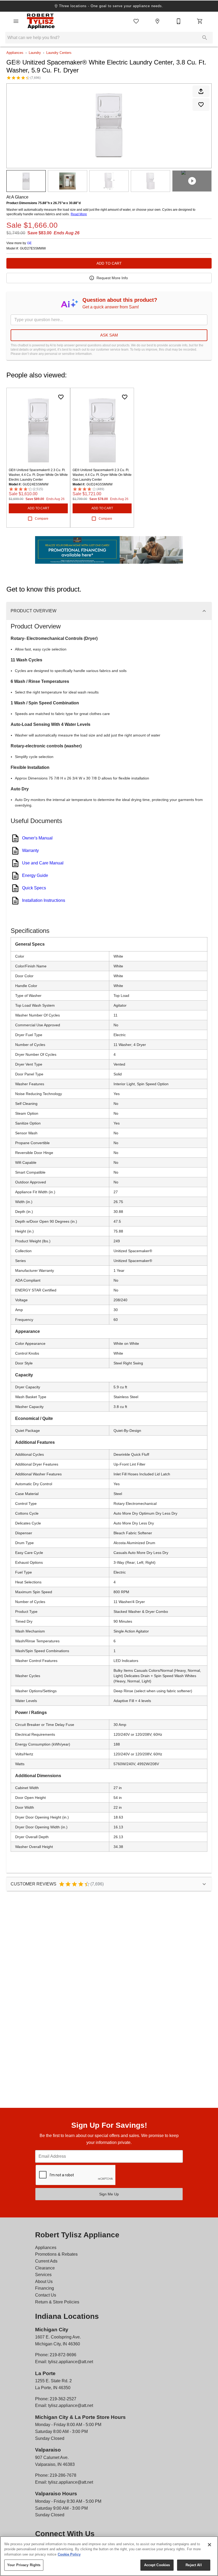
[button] (16, 21)
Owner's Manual (37, 838)
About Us (44, 2282)
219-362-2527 (63, 2399)
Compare (42, 519)
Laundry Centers (59, 53)
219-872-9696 (63, 2355)
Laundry (35, 53)
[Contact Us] (179, 21)
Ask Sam (109, 335)
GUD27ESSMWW (33, 249)
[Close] (209, 2545)
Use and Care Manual (43, 863)
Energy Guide (35, 875)
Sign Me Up (109, 2194)
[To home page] (41, 21)
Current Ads (46, 2261)
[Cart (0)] (200, 21)
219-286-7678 (63, 2475)
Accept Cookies (157, 2565)
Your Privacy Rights (24, 2565)
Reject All (194, 2565)
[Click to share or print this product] (201, 91)
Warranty (30, 850)
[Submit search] (205, 38)
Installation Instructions (44, 900)
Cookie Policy (69, 2554)
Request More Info (112, 278)
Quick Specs (34, 888)
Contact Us (46, 2295)
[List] (136, 21)
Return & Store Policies (57, 2302)
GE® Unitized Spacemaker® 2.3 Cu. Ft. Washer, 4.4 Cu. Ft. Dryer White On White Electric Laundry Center (38, 475)
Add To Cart (109, 263)
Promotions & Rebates (56, 2254)
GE (29, 243)
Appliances (15, 53)
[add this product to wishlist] (201, 105)
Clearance (45, 2268)
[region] (109, 2556)
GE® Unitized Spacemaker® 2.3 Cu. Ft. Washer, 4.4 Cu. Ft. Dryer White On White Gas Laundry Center (102, 475)
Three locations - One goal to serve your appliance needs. (110, 6)
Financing (45, 2288)
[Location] (157, 21)
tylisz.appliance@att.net (71, 2362)
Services (43, 2275)
